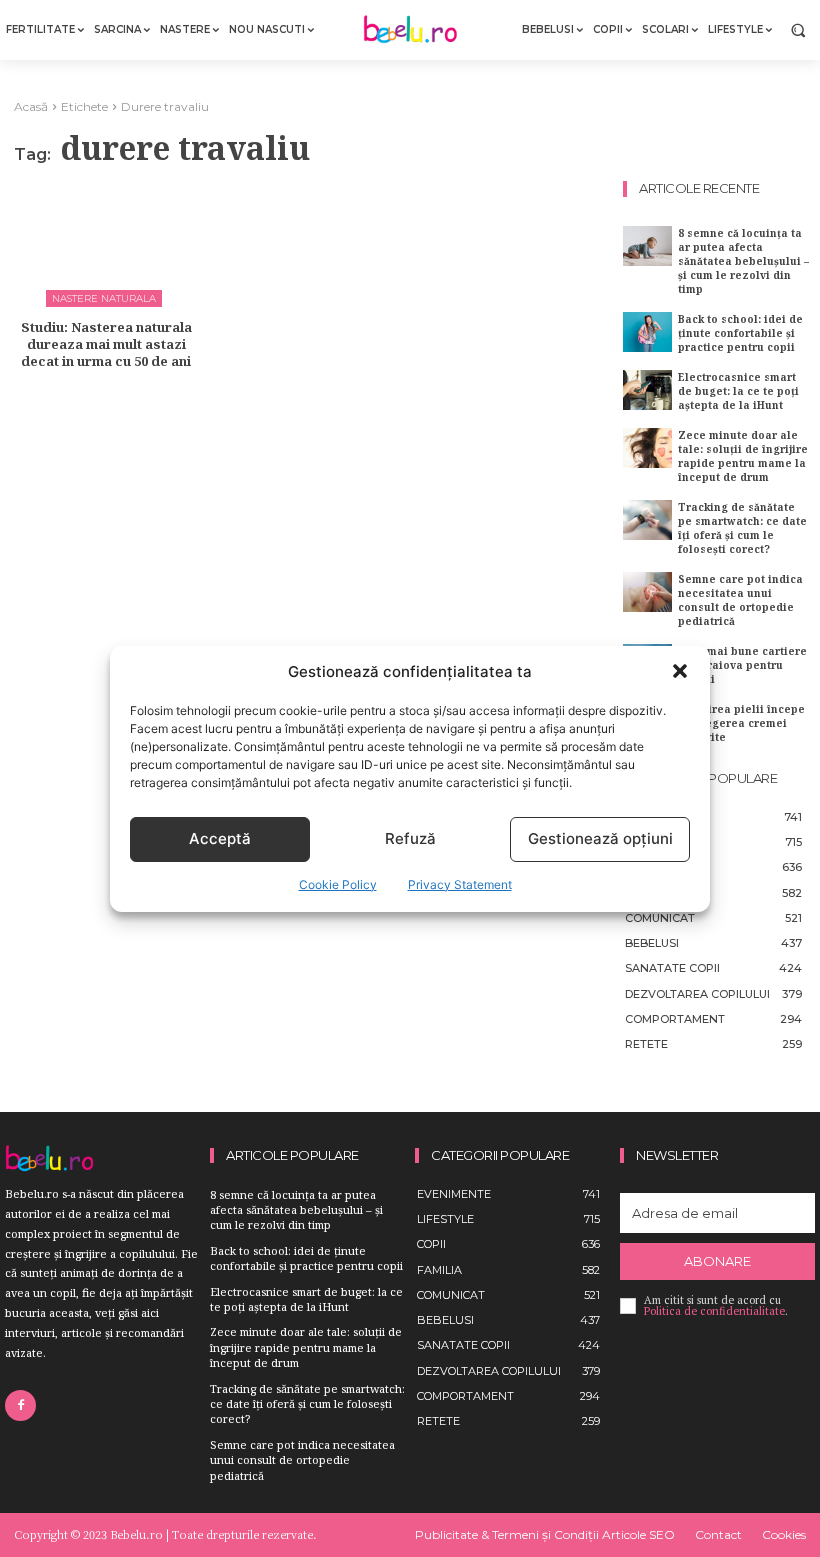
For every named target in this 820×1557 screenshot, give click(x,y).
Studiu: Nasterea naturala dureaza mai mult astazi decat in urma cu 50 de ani (106, 344)
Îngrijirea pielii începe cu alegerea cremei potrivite (741, 723)
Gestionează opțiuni (600, 838)
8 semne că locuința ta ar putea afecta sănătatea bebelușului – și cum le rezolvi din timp (743, 261)
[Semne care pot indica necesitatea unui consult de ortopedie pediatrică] (647, 591)
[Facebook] (20, 1405)
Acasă (31, 106)
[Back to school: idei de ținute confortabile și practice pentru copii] (647, 331)
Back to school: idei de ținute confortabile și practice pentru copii (740, 333)
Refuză (410, 838)
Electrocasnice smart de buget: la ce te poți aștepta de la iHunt (738, 391)
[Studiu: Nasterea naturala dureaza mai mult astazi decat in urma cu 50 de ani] (106, 241)
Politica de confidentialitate (714, 1311)
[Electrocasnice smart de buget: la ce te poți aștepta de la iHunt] (647, 389)
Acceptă (220, 838)
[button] (680, 671)
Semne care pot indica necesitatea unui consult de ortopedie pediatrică (740, 600)
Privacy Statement (460, 884)
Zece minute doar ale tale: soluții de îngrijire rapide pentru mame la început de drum (743, 456)
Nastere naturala (104, 298)
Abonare (717, 1261)
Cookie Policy (338, 884)
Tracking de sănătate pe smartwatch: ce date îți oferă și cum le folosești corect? (742, 528)
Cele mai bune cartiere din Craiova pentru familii (742, 665)
